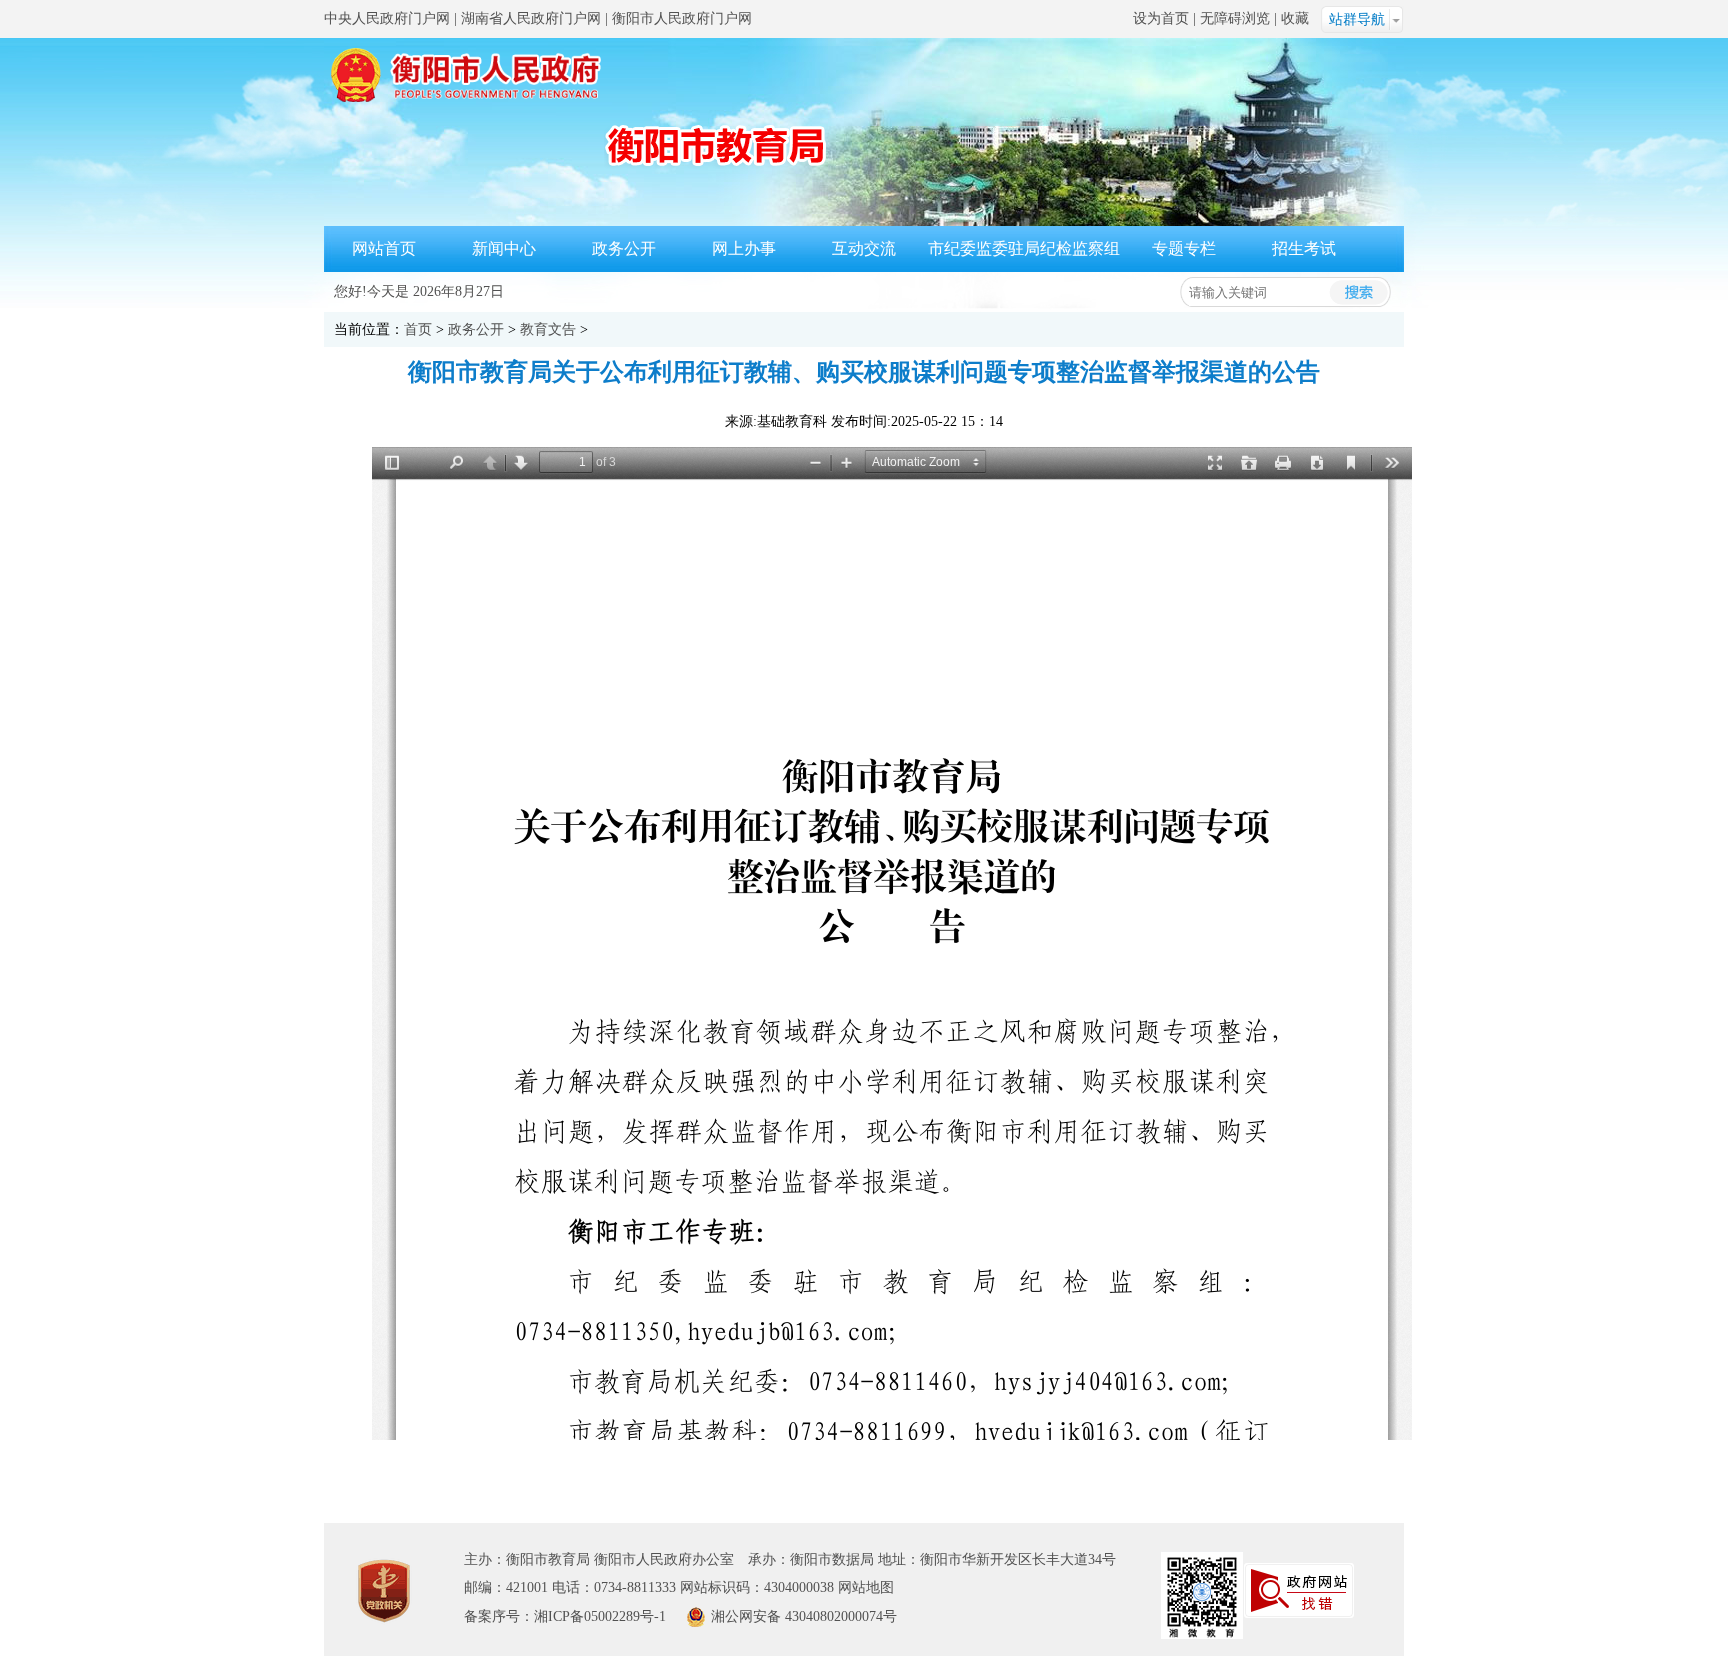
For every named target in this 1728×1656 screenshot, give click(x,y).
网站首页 (384, 248)
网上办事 (744, 248)
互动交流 (864, 248)
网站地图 (866, 1587)
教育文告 (548, 329)
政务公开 (624, 248)
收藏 (1295, 18)
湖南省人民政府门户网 (531, 18)
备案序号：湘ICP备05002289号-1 (565, 1616)
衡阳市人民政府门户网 (682, 18)
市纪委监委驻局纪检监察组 (1024, 248)
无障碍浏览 (1235, 18)
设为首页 (1161, 18)
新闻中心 (504, 248)
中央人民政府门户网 (387, 18)
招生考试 (1304, 248)
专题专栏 (1184, 248)
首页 (418, 329)
